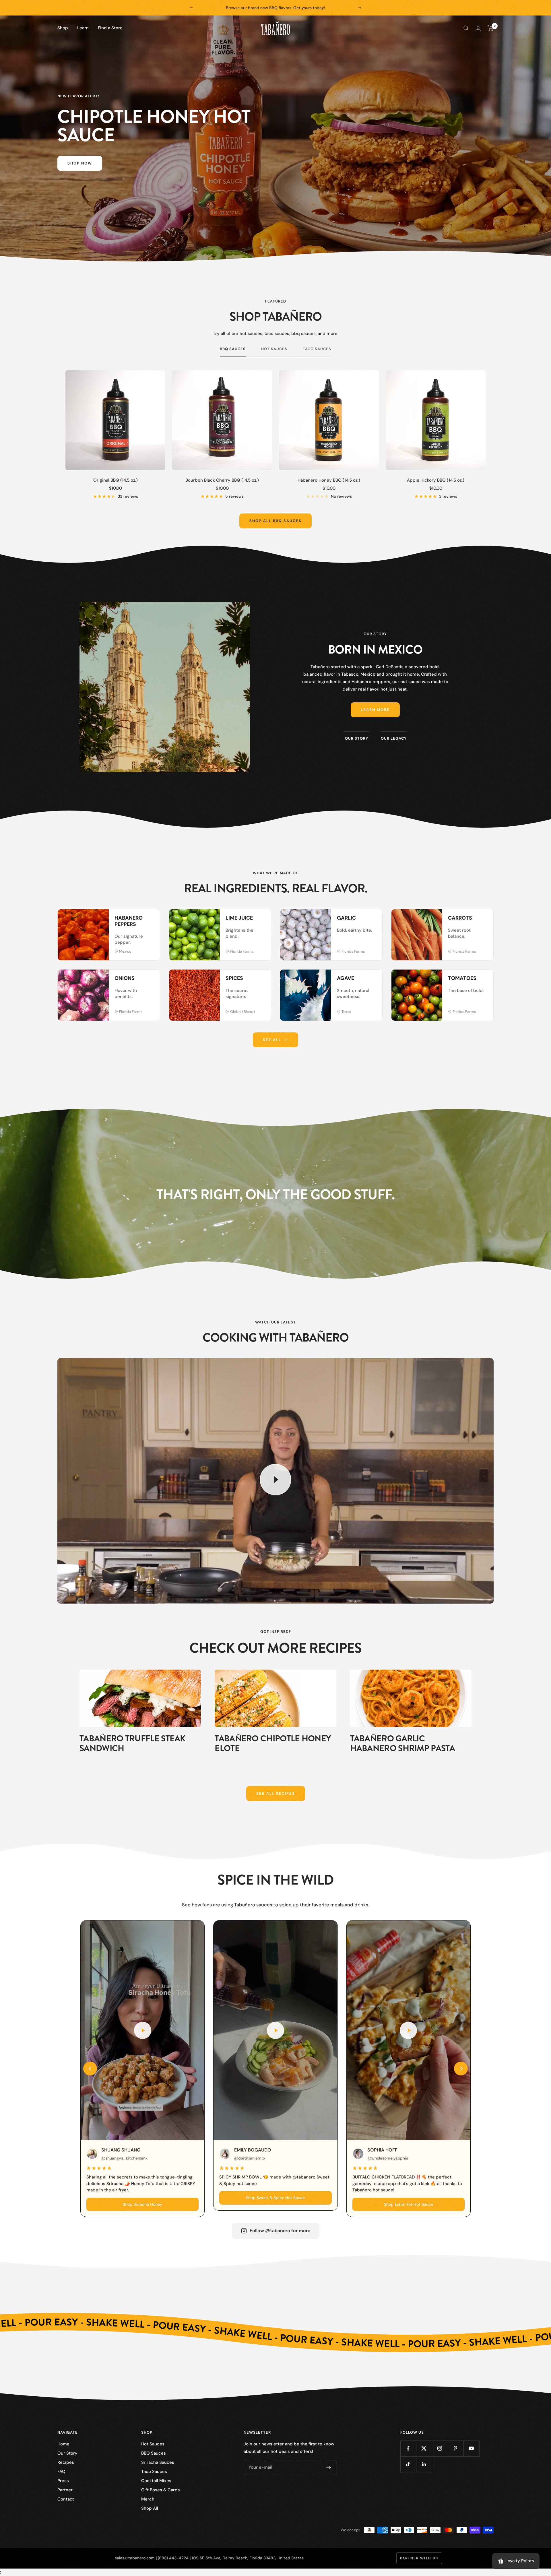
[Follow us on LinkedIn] (424, 2464)
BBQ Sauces (233, 349)
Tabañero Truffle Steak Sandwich (133, 1743)
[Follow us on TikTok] (408, 2464)
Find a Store (110, 28)
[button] (90, 2069)
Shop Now (80, 163)
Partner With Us (419, 2558)
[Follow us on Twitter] (424, 2448)
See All (272, 1040)
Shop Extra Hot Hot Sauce (409, 2204)
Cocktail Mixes (156, 2481)
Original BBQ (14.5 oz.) (116, 480)
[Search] (466, 28)
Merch (148, 2499)
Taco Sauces (317, 349)
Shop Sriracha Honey (142, 2204)
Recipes (66, 2462)
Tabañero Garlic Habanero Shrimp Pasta (402, 1743)
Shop (63, 28)
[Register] (329, 2468)
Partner (65, 2490)
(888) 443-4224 (173, 2558)
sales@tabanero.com (135, 2558)
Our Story (67, 2453)
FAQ (61, 2472)
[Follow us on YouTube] (471, 2448)
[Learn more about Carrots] (483, 920)
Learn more (375, 710)
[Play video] (275, 1480)
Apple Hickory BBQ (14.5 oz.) (436, 480)
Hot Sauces (274, 349)
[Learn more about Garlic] (372, 920)
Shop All (150, 2508)
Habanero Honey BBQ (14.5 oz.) (329, 480)
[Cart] (491, 28)
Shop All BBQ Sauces (275, 521)
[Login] (478, 28)
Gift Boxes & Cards (161, 2490)
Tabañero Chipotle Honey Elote (273, 1743)
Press (63, 2481)
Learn (83, 28)
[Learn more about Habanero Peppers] (150, 920)
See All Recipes (276, 1793)
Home (63, 2444)
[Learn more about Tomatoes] (483, 980)
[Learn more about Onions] (150, 980)
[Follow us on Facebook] (408, 2448)
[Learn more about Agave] (372, 980)
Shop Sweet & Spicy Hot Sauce (275, 2198)
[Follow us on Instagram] (440, 2448)
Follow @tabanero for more (280, 2231)
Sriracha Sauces (158, 2462)
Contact (66, 2499)
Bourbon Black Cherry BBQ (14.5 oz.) (222, 480)
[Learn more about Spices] (261, 980)
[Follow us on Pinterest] (456, 2448)
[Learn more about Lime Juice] (261, 920)
